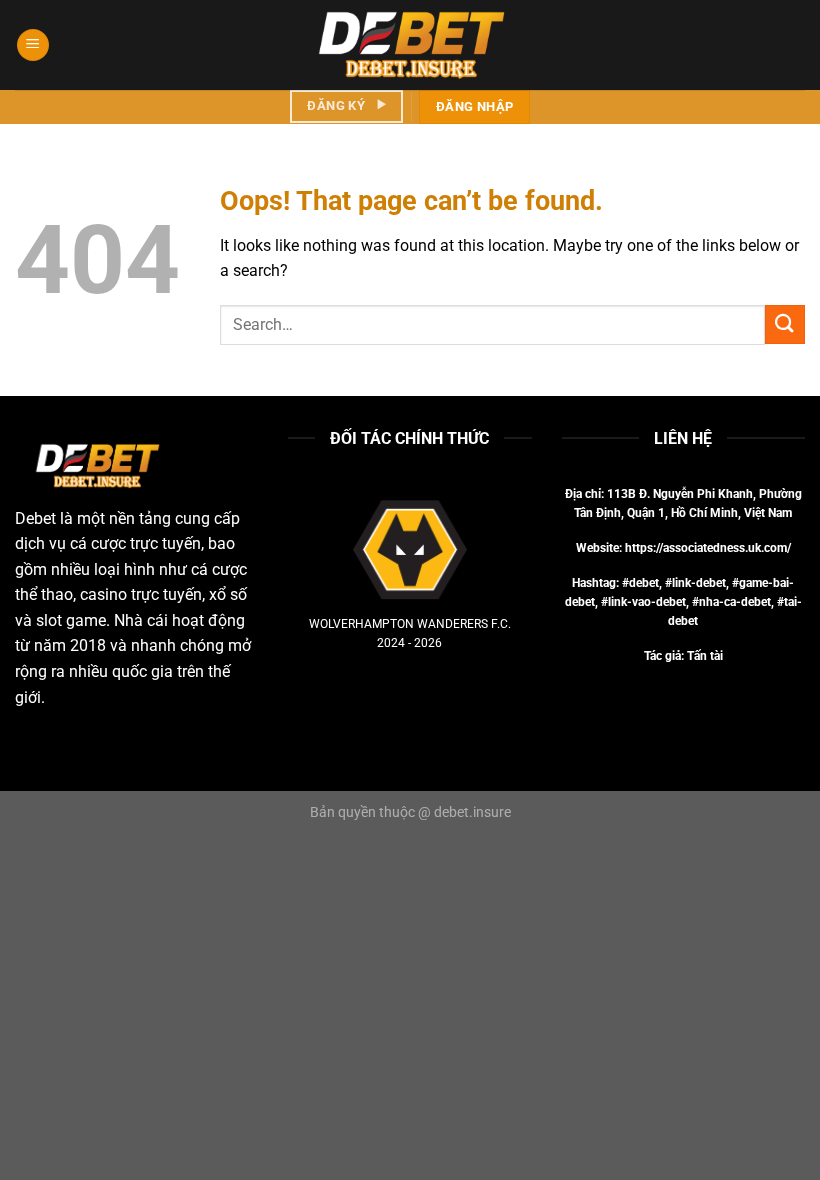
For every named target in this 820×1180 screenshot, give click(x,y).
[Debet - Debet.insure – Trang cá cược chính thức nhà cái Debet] (410, 44)
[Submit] (785, 324)
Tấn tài (705, 656)
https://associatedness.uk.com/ (708, 548)
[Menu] (33, 45)
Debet (35, 518)
